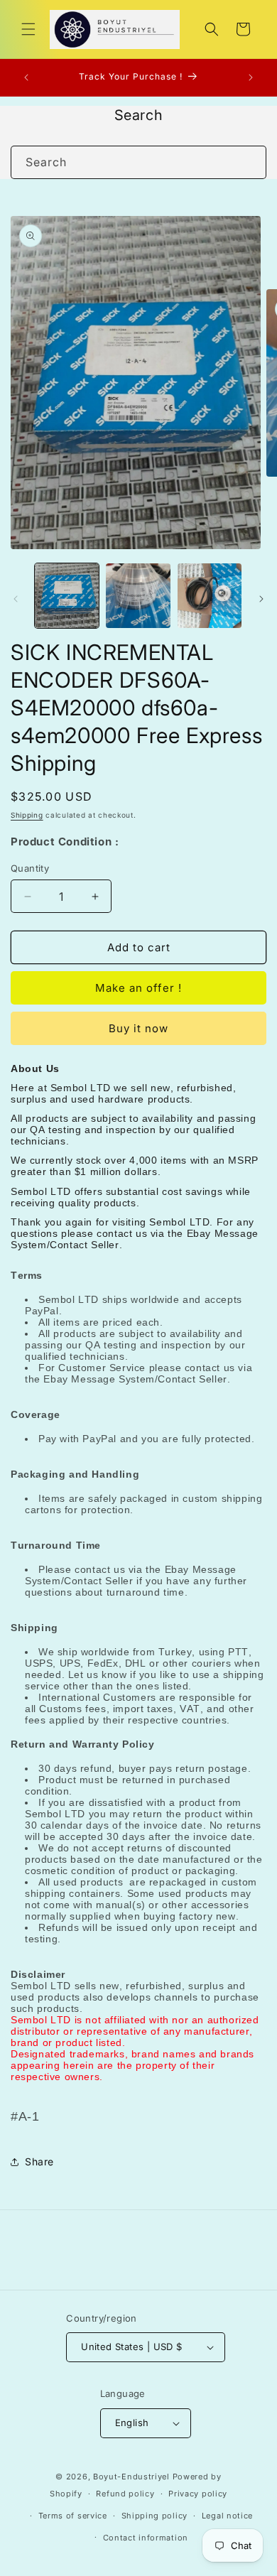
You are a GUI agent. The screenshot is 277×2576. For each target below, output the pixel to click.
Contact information (146, 2538)
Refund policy (125, 2494)
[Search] (250, 162)
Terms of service (73, 2516)
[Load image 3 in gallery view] (210, 595)
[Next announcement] (251, 77)
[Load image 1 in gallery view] (67, 595)
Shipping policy (155, 2516)
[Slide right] (261, 599)
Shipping (27, 815)
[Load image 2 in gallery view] (138, 595)
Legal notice (227, 2516)
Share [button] (39, 2161)
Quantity (30, 868)
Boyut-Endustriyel (131, 2477)
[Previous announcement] (26, 77)
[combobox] (138, 162)
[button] (28, 29)
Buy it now (138, 1028)
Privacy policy (198, 2494)
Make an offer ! (138, 988)
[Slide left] (16, 599)
